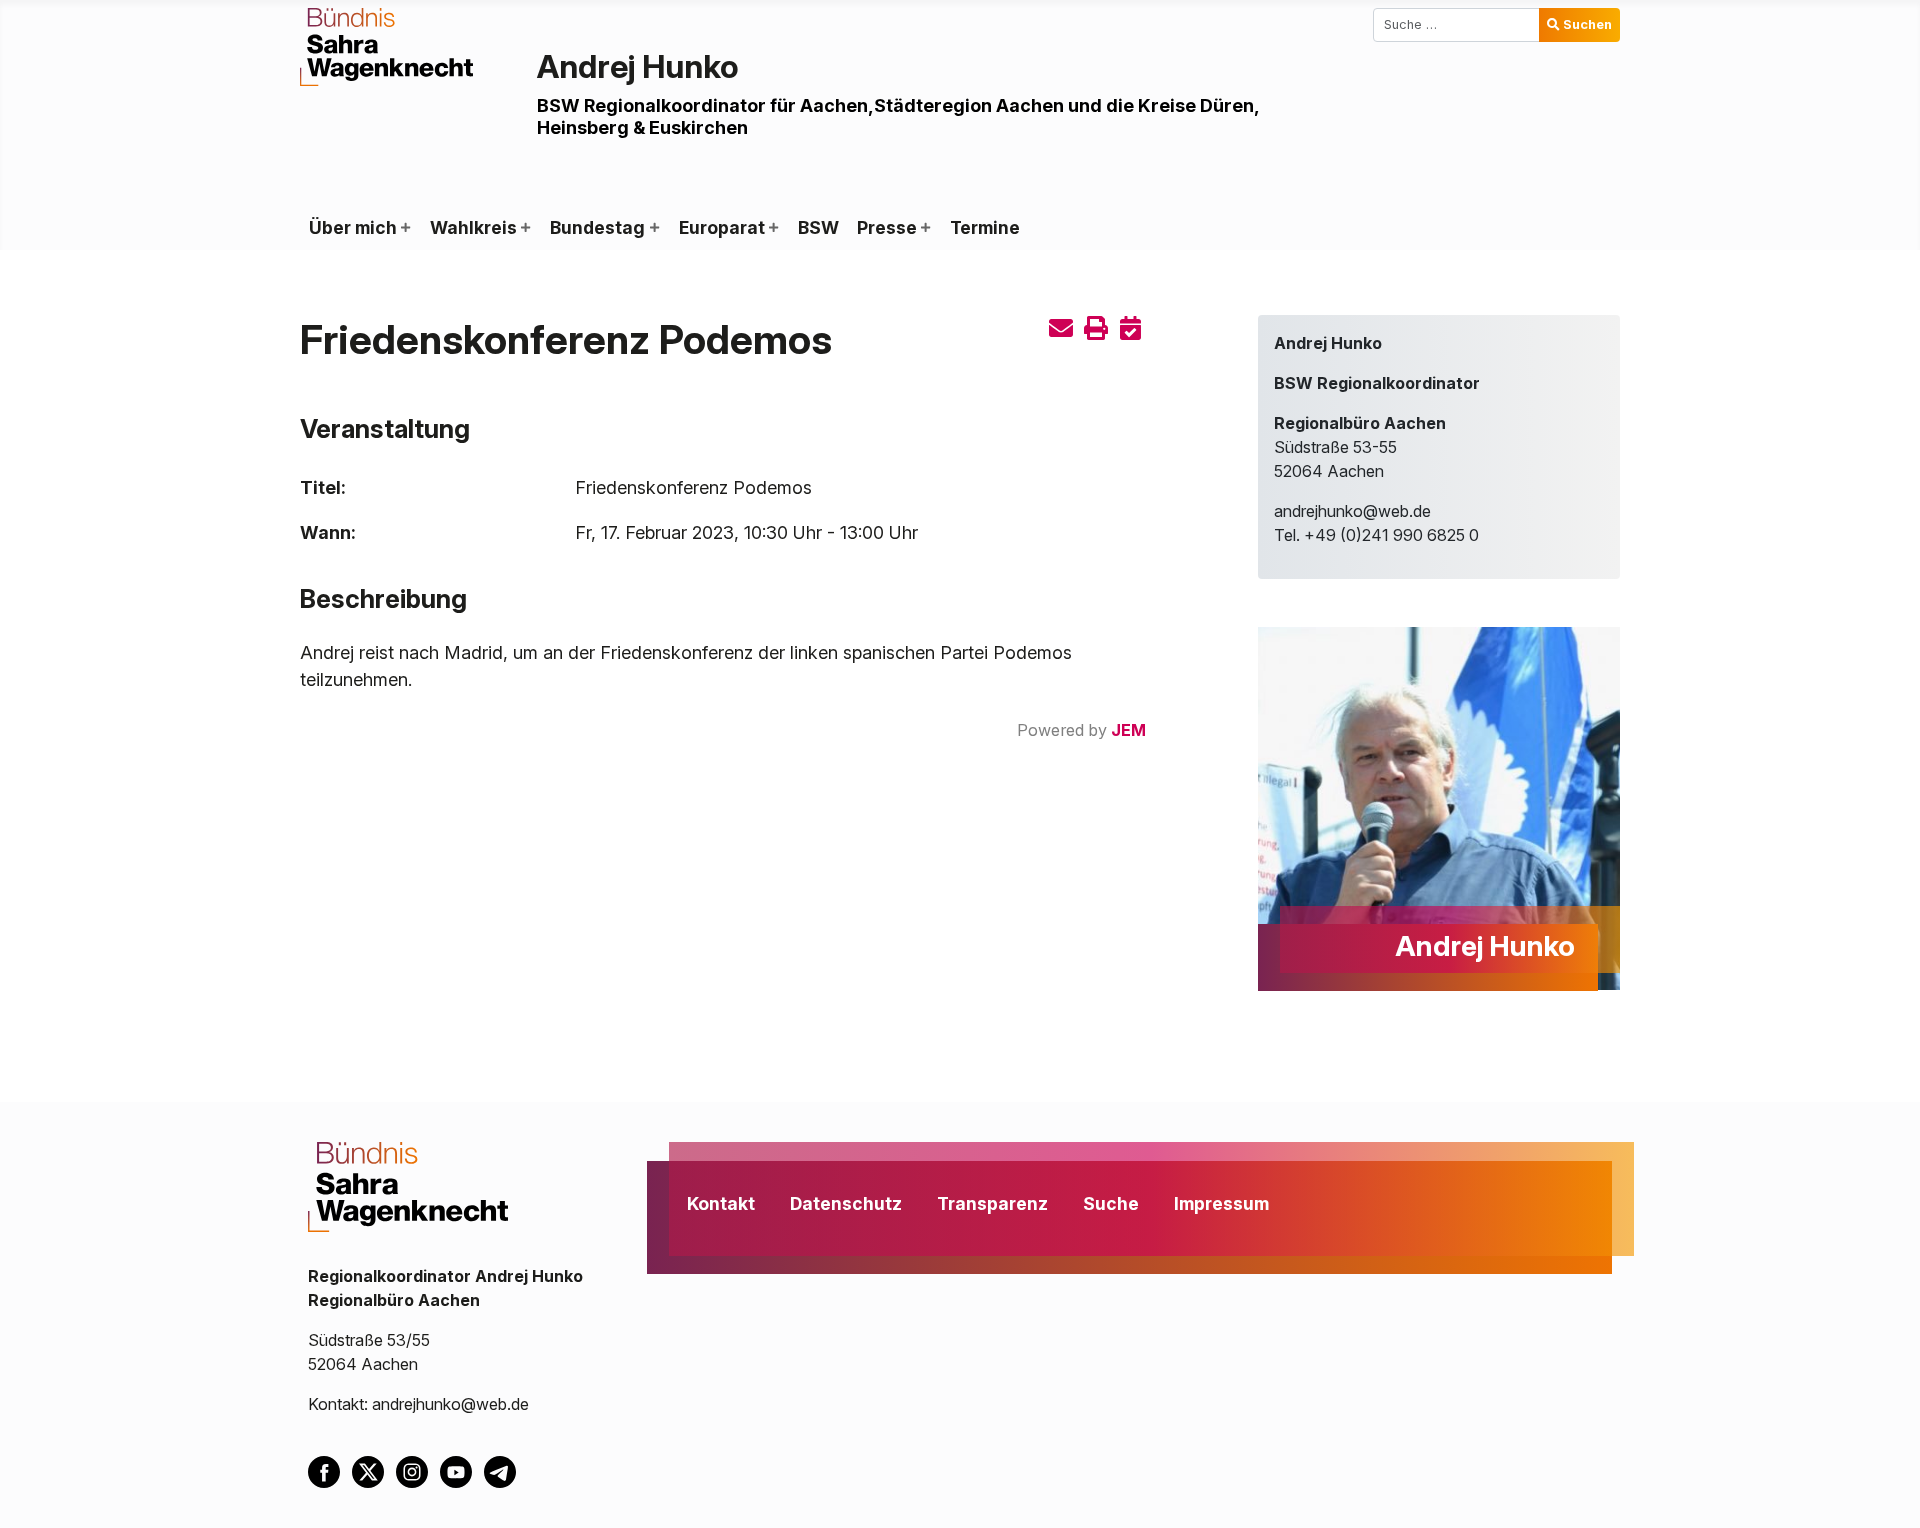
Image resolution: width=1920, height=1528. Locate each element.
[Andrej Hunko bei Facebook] (330, 1471)
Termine (985, 227)
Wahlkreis (473, 227)
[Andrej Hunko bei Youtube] (462, 1471)
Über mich (353, 227)
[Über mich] (405, 228)
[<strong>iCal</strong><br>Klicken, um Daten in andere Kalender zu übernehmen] (1131, 328)
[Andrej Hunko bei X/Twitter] (374, 1471)
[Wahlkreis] (525, 228)
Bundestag (597, 227)
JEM (1128, 730)
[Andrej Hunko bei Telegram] (504, 1471)
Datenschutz (846, 1203)
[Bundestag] (653, 228)
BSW (818, 227)
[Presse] (925, 228)
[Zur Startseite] (386, 45)
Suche (1111, 1203)
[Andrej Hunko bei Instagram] (418, 1471)
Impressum (1221, 1203)
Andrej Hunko (638, 66)
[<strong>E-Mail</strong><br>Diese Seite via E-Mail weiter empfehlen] (1061, 328)
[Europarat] (773, 228)
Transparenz (992, 1203)
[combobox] (1456, 25)
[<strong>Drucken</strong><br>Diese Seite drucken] (1096, 328)
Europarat (722, 227)
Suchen (1587, 24)
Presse (887, 227)
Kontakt (721, 1203)
